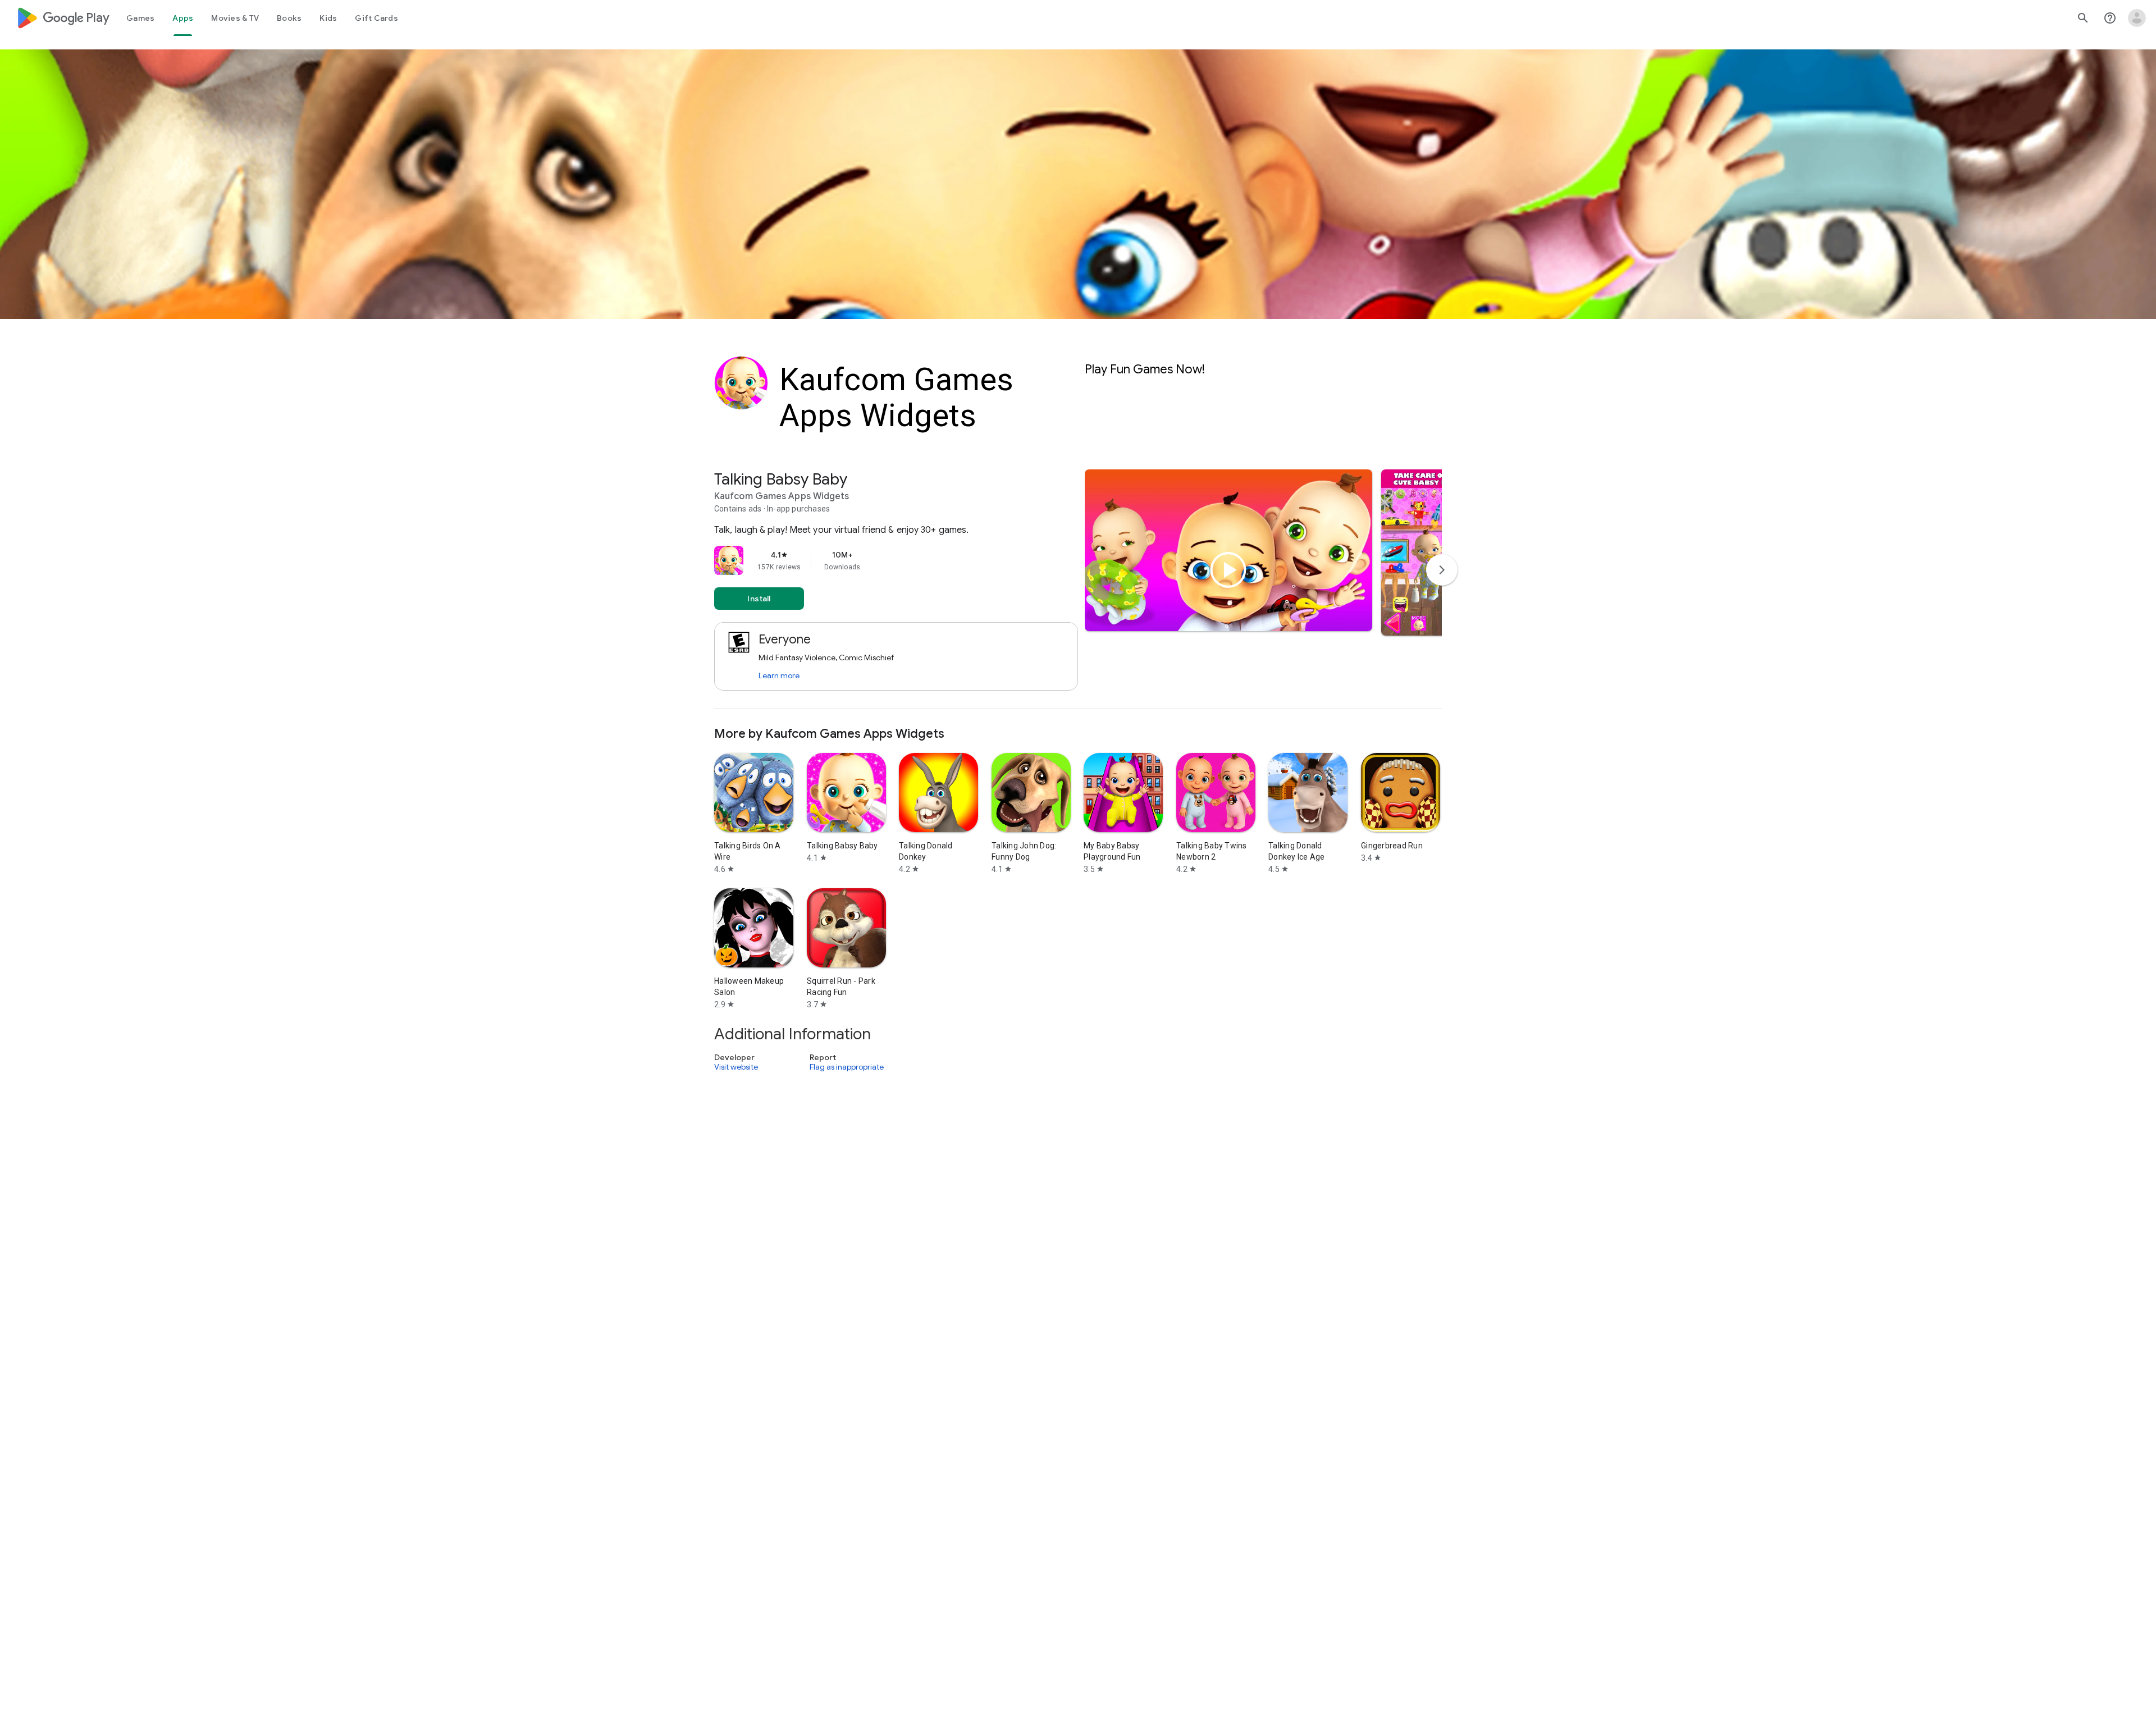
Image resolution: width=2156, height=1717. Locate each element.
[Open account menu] (2137, 18)
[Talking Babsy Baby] (1078, 589)
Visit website (736, 1067)
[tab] (140, 18)
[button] (1428, 552)
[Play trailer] (1228, 570)
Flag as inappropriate (847, 1067)
